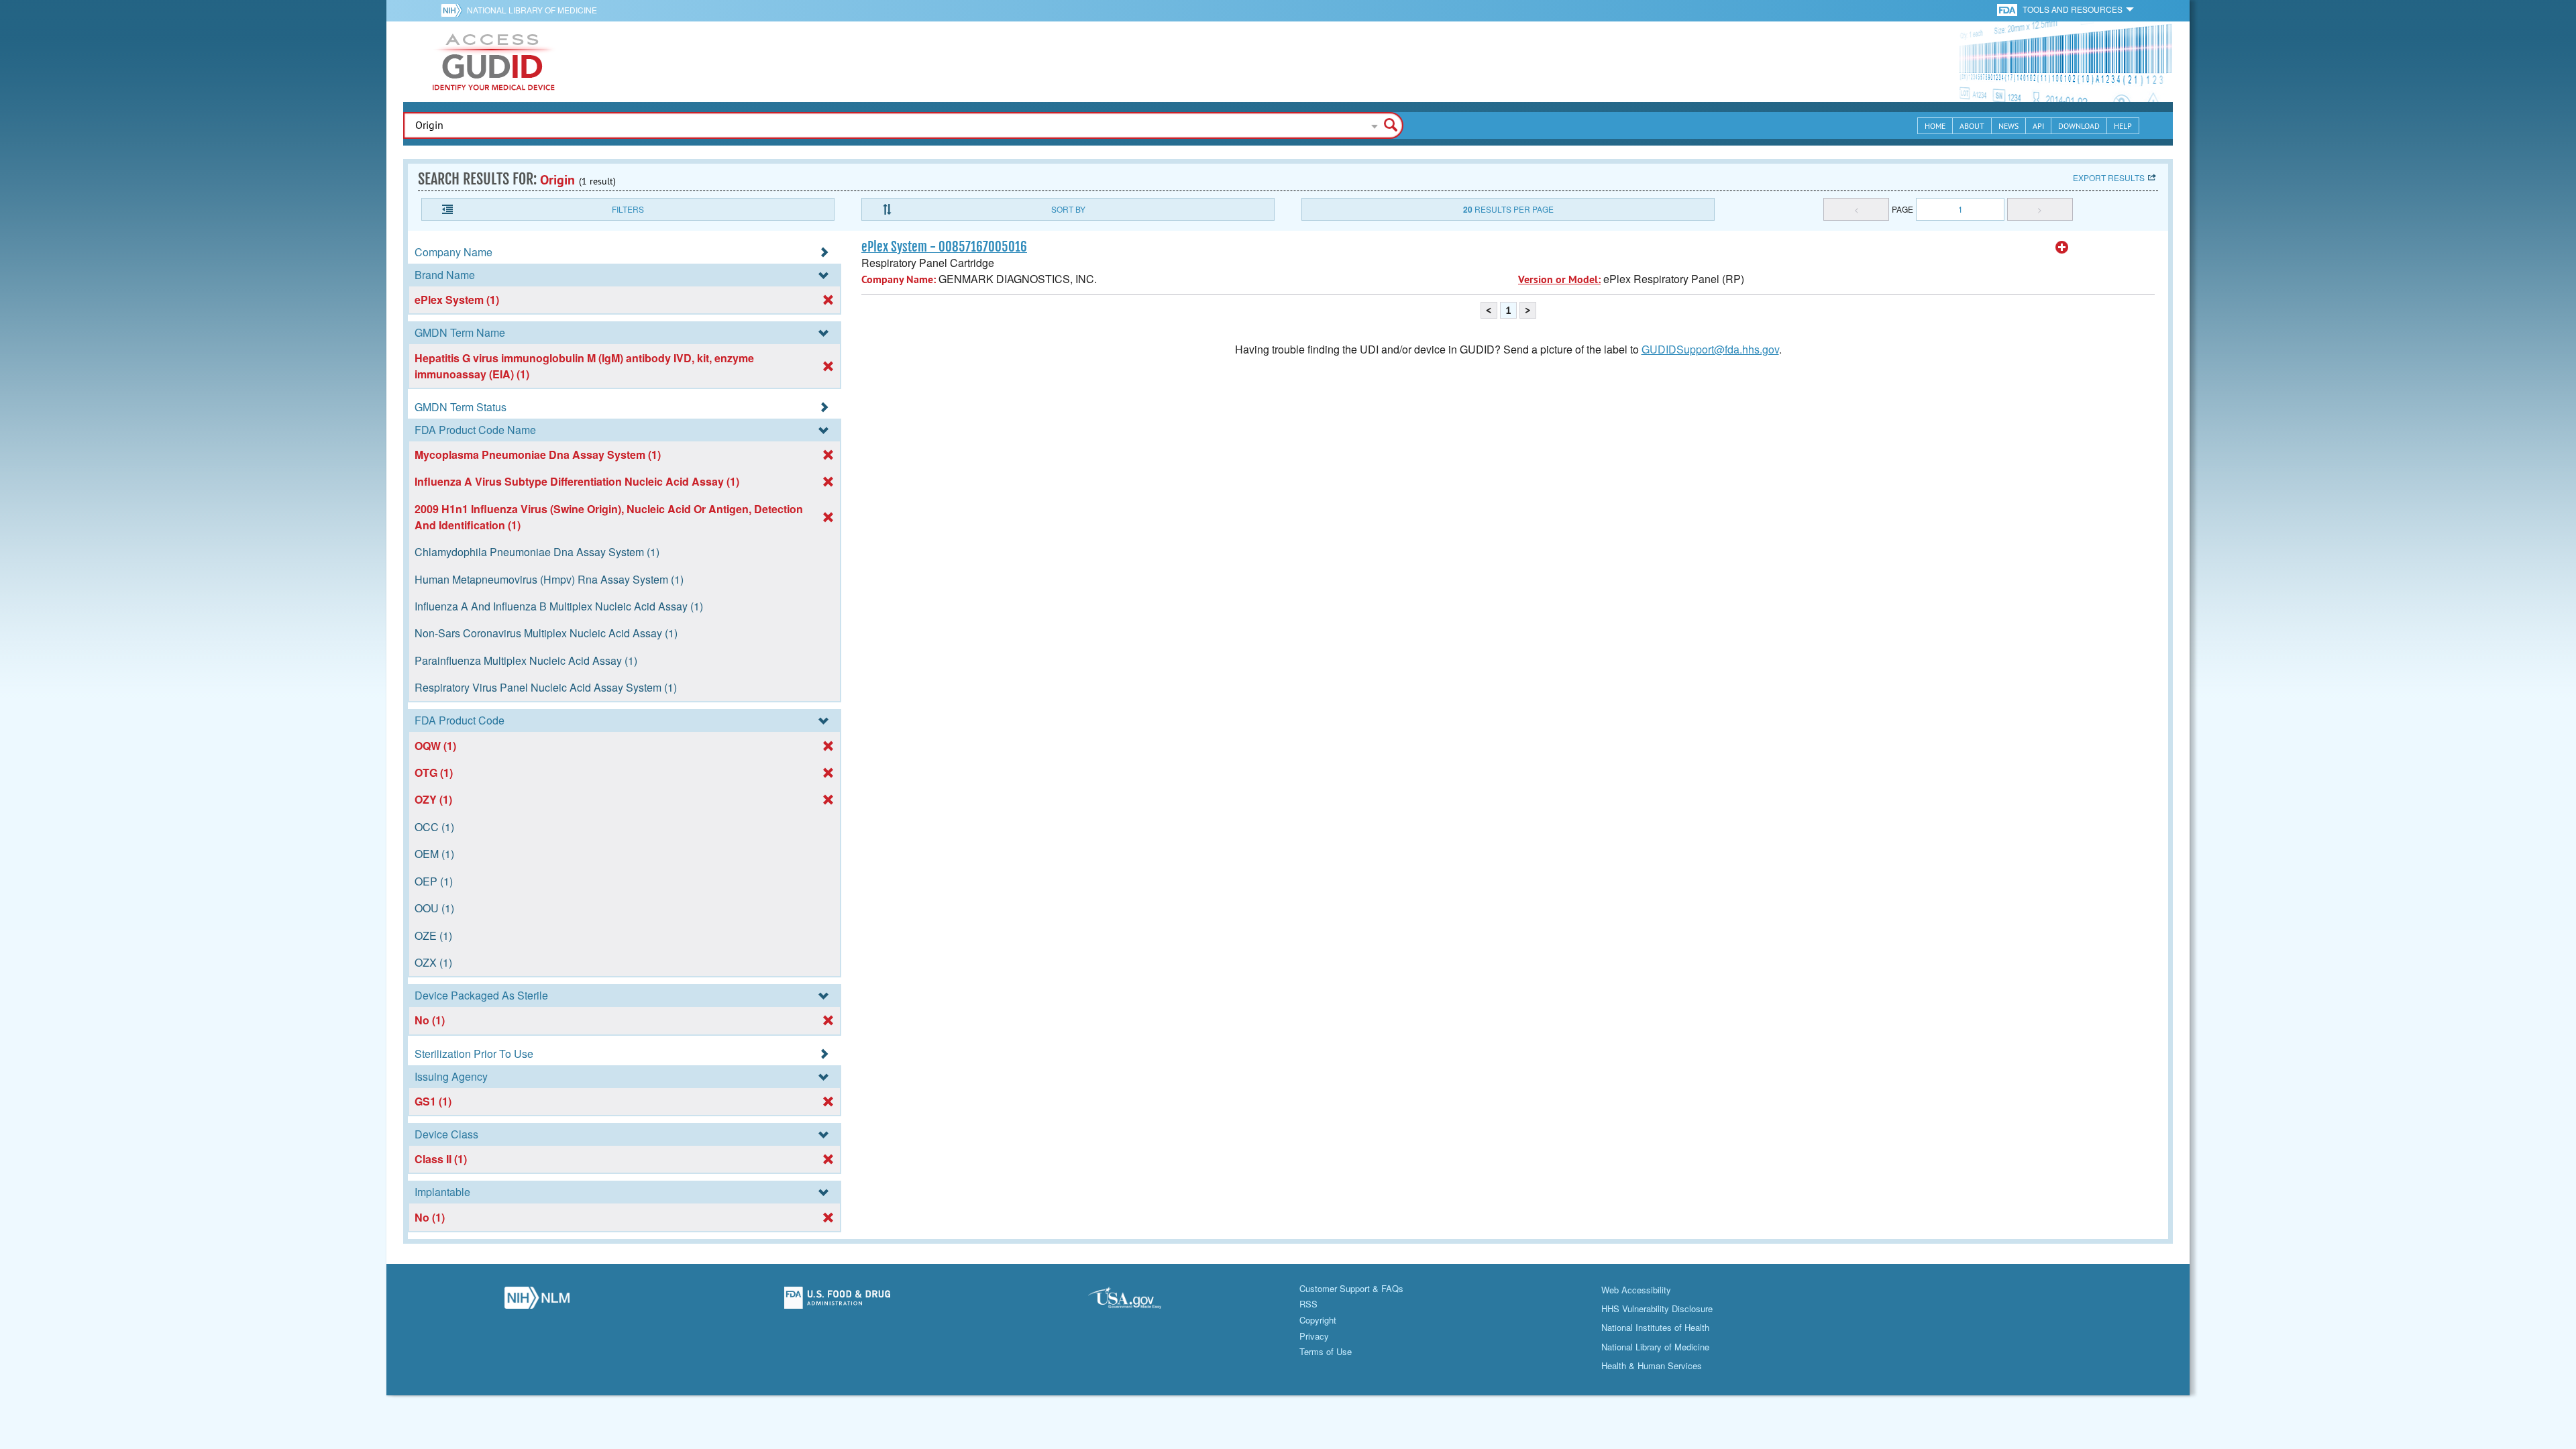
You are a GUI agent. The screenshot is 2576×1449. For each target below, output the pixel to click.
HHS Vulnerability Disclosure (1657, 1308)
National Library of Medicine (532, 10)
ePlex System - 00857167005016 (944, 247)
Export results (2109, 177)
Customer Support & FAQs (1351, 1288)
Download (2079, 126)
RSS (1308, 1304)
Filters (628, 209)
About (1972, 126)
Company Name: (899, 279)
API (2038, 126)
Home (1935, 126)
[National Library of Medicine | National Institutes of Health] (537, 1301)
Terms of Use (1326, 1351)
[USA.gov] (1138, 1301)
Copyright (1318, 1320)
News (2008, 126)
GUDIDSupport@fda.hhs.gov (1710, 349)
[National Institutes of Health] (454, 10)
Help (2123, 126)
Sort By (1068, 209)
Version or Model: (1559, 279)
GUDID (494, 62)
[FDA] (2008, 9)
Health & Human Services (1652, 1365)
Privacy (1314, 1336)
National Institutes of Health (1655, 1327)
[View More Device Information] (2062, 248)
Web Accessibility (1636, 1290)
